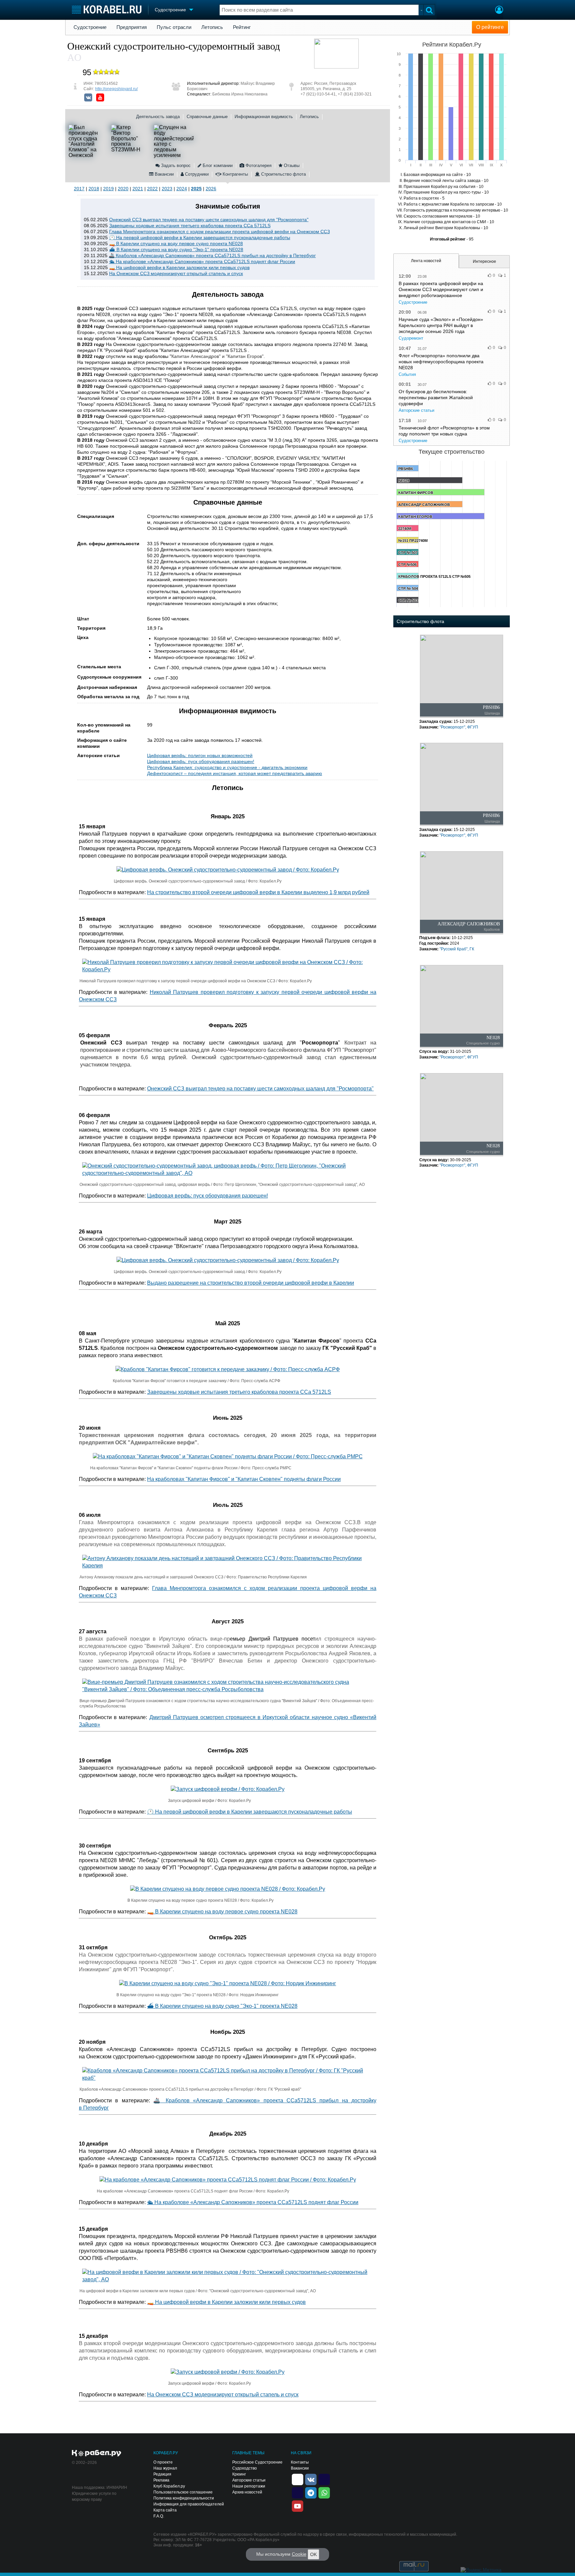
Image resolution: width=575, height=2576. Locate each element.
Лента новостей (426, 261)
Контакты (300, 2462)
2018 (94, 189)
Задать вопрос (175, 165)
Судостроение (90, 27)
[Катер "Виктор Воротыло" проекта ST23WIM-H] (131, 141)
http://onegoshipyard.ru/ (116, 89)
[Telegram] (311, 2492)
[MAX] (297, 2492)
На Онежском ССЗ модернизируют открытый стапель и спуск (176, 273)
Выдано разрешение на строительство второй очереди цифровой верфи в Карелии (251, 1283)
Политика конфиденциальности (184, 2498)
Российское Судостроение (257, 2462)
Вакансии (164, 174)
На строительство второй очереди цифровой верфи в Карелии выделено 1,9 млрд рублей (258, 892)
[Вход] (499, 11)
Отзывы (291, 165)
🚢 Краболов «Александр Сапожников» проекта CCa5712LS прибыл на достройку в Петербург (212, 255)
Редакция (162, 2474)
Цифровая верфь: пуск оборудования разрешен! (201, 761)
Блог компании (217, 165)
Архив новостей (247, 2492)
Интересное (484, 261)
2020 (123, 189)
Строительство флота (283, 174)
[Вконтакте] (88, 97)
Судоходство (245, 2468)
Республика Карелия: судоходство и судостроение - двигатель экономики (227, 767)
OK (313, 2554)
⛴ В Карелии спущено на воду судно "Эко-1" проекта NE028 (176, 249)
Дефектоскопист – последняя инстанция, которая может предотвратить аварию (235, 773)
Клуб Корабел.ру (169, 2486)
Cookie (299, 2554)
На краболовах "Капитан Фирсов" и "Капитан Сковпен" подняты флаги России (244, 1479)
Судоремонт (411, 338)
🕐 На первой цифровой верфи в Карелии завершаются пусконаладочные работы (200, 238)
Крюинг (239, 2474)
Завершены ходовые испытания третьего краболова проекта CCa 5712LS (190, 226)
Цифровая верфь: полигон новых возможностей (200, 755)
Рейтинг (242, 27)
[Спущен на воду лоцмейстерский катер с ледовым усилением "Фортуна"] (174, 141)
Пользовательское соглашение (183, 2492)
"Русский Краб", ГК (457, 949)
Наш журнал (165, 2468)
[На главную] (107, 9)
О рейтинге (490, 27)
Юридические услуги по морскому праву (94, 2496)
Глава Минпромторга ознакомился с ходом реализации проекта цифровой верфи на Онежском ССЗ (219, 232)
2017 (79, 189)
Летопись (212, 27)
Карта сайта (165, 2510)
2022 (152, 189)
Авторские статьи (416, 410)
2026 (211, 189)
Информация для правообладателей (189, 2504)
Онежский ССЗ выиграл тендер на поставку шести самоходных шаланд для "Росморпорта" (209, 220)
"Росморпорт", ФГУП (459, 727)
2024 (182, 189)
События (407, 374)
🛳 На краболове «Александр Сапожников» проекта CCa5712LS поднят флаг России (202, 261)
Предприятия (132, 27)
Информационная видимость (264, 117)
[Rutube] (324, 2479)
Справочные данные (207, 117)
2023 (167, 189)
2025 (196, 189)
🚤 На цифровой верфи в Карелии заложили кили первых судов (179, 267)
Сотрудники (196, 174)
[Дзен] (297, 2479)
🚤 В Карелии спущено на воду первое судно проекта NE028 (176, 243)
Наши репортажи (249, 2486)
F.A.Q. (159, 2516)
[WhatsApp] (324, 2492)
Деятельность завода (158, 117)
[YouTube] (100, 97)
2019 (108, 189)
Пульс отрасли (174, 27)
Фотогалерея (258, 165)
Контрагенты (235, 174)
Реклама (161, 2480)
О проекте (163, 2462)
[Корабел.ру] (97, 2454)
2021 (138, 189)
